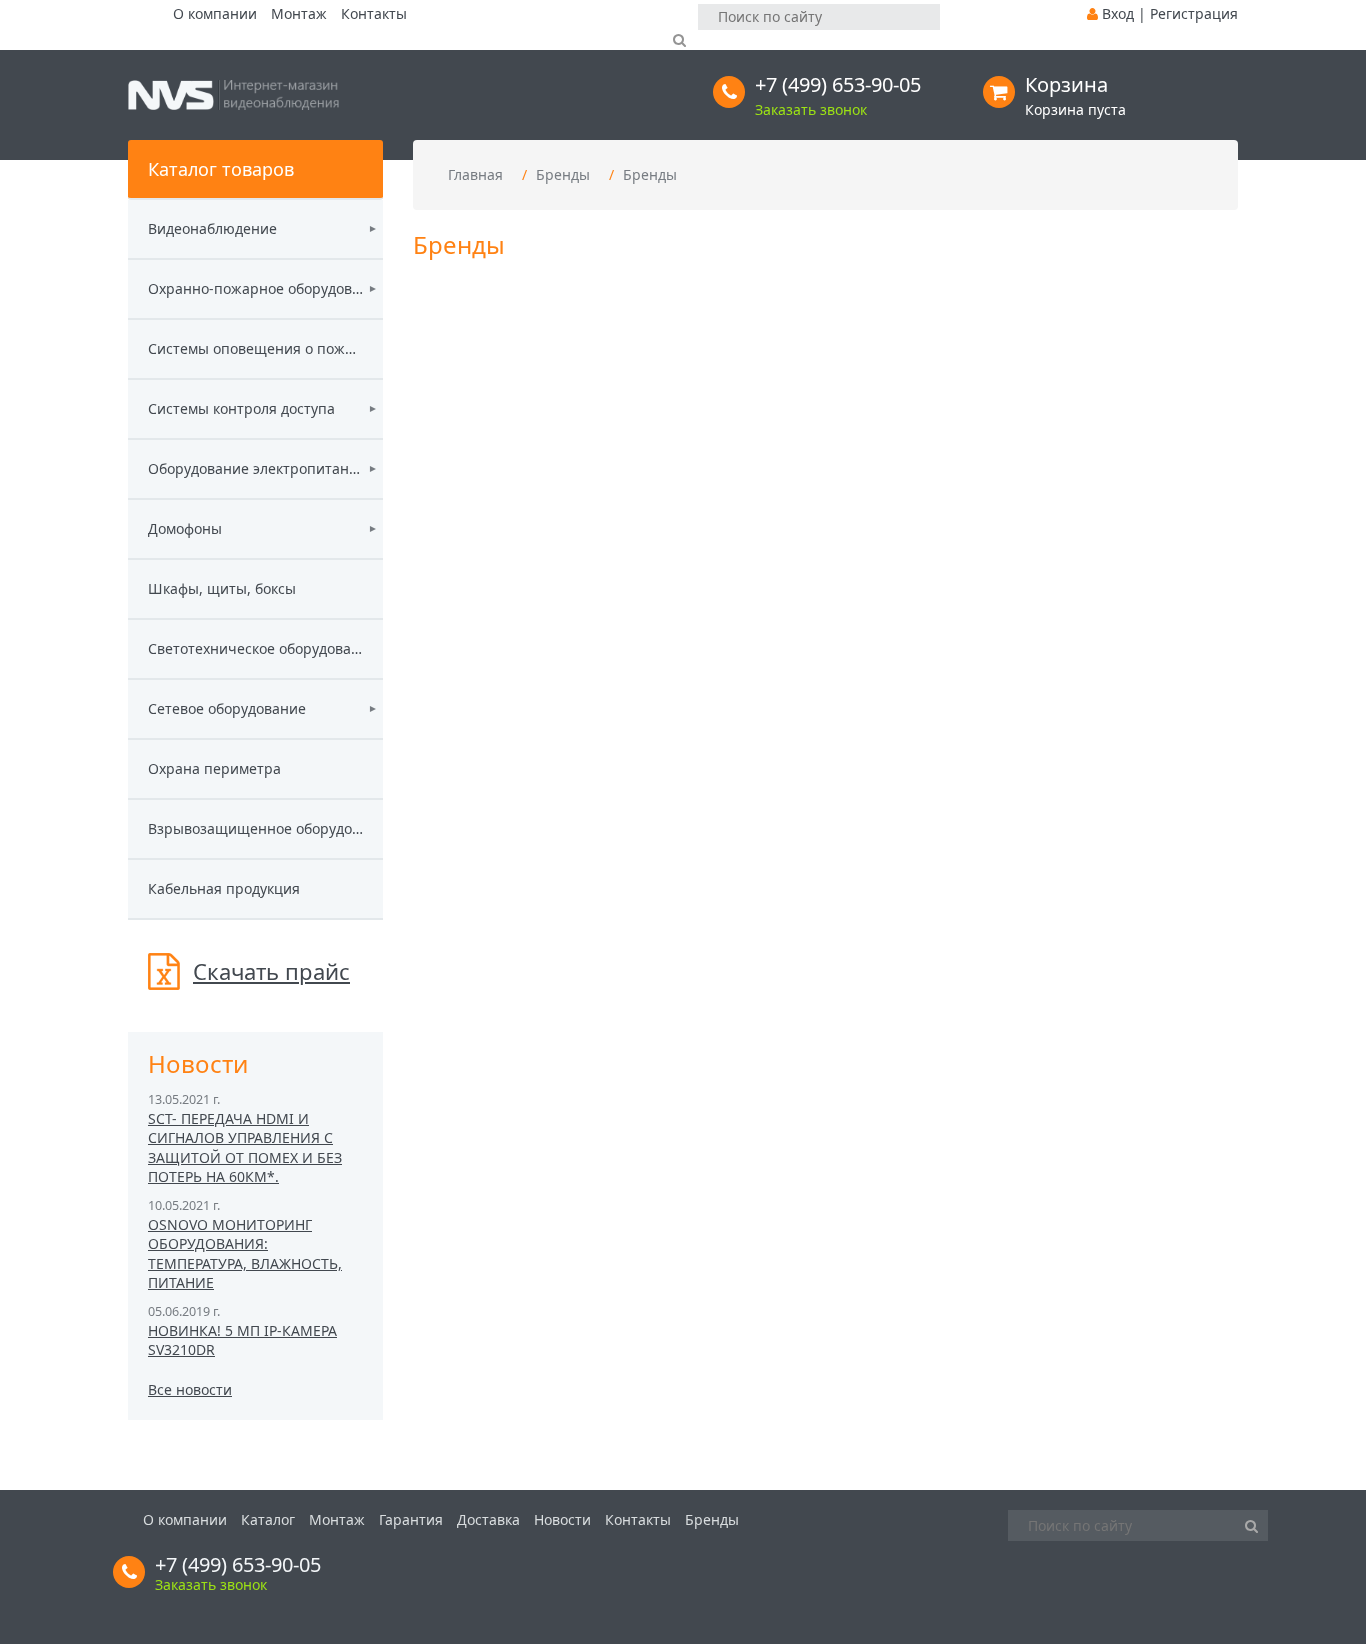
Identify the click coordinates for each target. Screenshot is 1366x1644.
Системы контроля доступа (241, 408)
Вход (1118, 13)
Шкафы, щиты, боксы (222, 588)
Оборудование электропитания (255, 468)
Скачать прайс (271, 971)
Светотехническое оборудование (255, 648)
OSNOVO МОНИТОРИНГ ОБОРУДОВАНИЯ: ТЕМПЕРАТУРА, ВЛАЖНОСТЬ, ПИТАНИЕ (245, 1254)
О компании (215, 13)
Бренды (563, 174)
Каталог (268, 1519)
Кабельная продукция (224, 888)
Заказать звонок (811, 109)
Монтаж (299, 13)
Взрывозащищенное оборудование (255, 828)
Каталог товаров (221, 169)
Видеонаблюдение (212, 228)
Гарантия (411, 1519)
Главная (475, 174)
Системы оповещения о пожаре (255, 348)
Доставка (488, 1519)
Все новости (190, 1389)
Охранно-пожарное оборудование (255, 288)
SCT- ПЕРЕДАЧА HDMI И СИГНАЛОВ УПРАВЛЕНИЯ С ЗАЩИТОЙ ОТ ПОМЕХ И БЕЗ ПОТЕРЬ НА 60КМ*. (245, 1148)
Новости (562, 1519)
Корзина (1066, 84)
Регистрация (1194, 13)
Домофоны (185, 528)
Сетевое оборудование (227, 708)
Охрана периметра (214, 768)
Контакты (374, 13)
